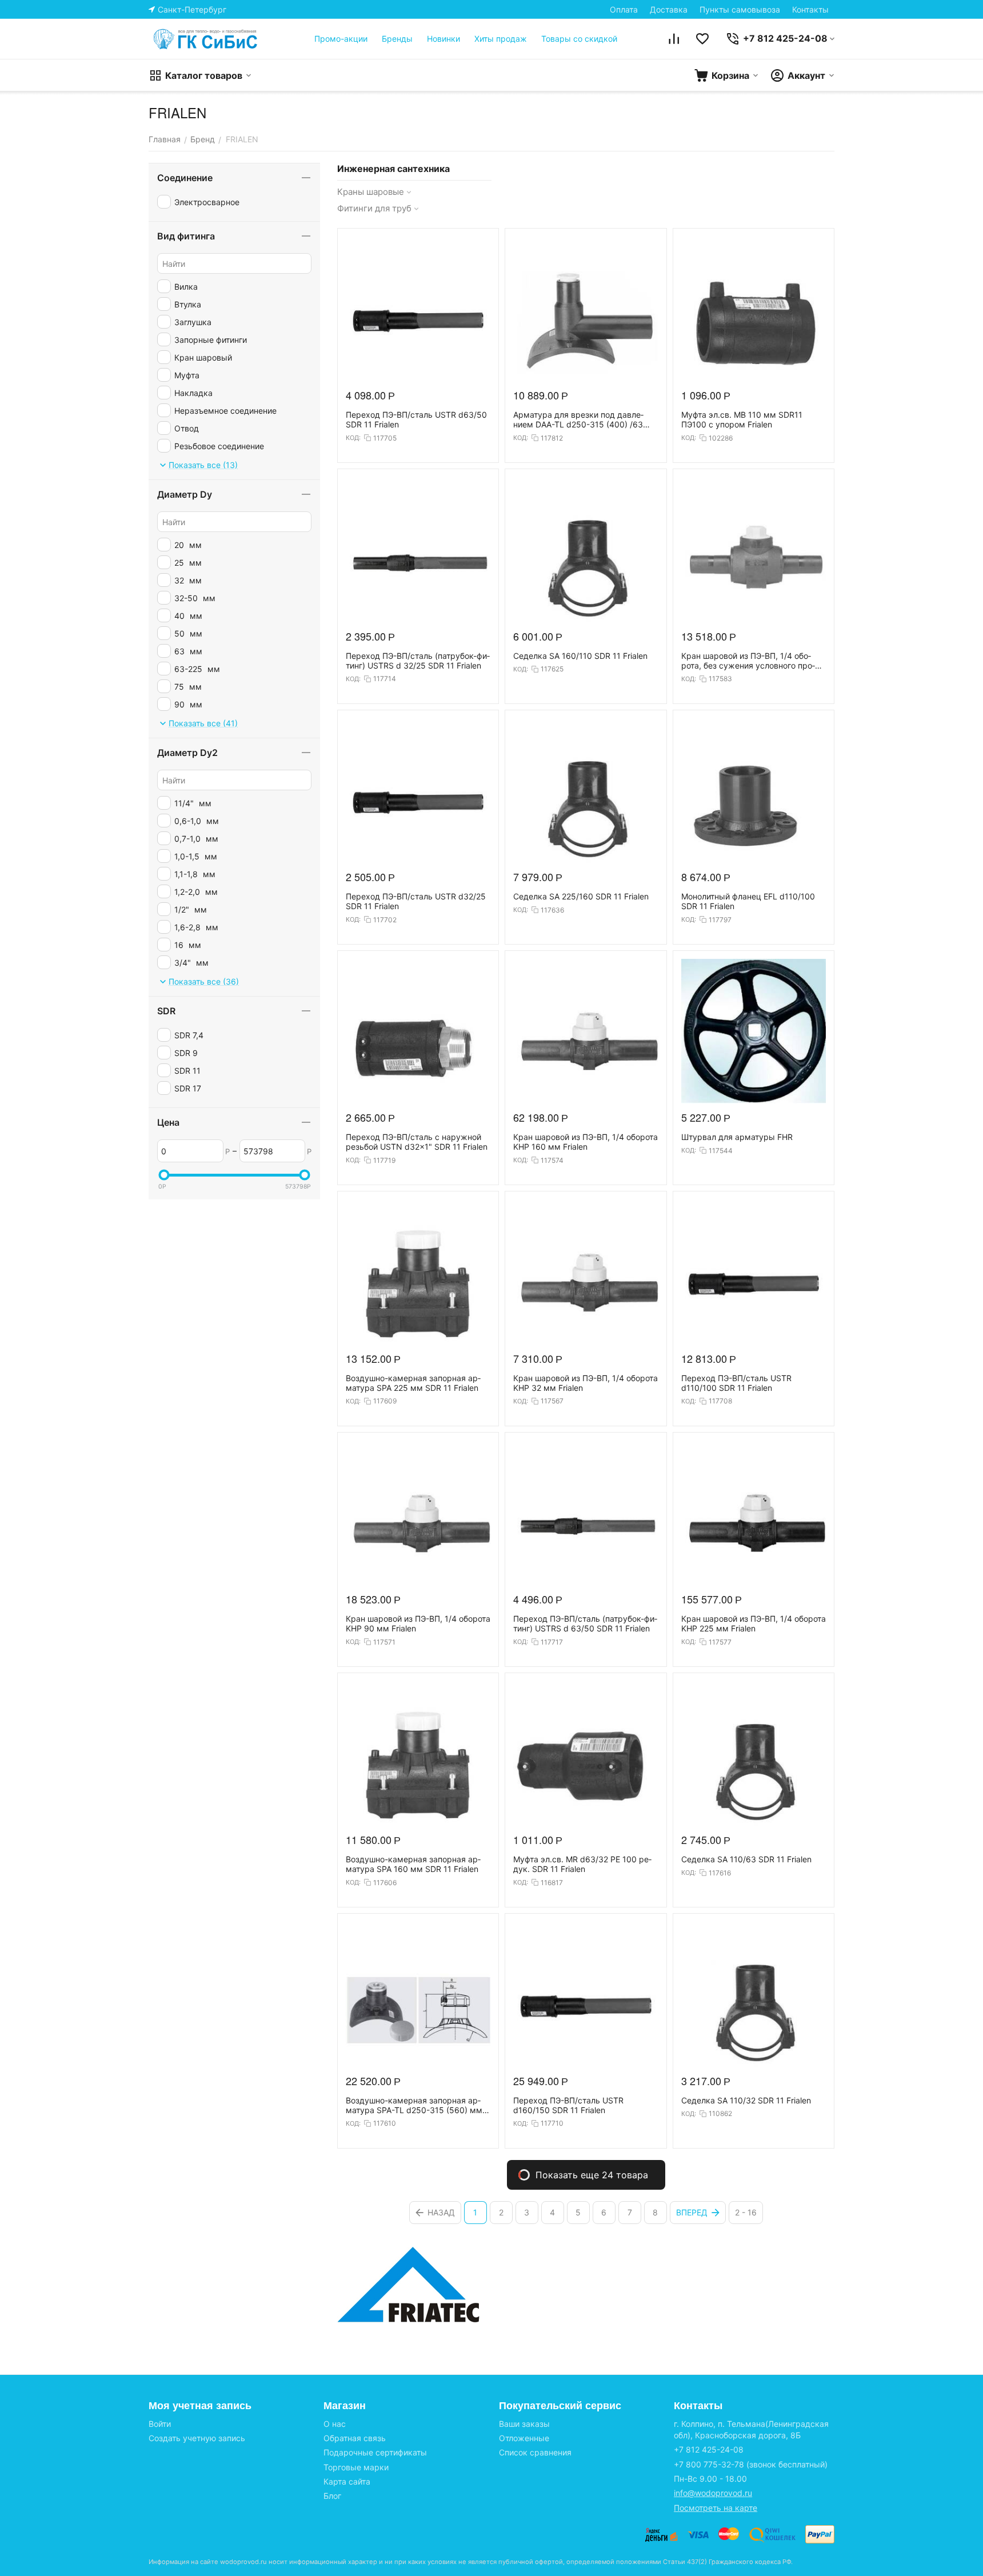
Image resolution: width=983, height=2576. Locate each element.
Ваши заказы (524, 2424)
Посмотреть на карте (716, 2508)
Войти (160, 2424)
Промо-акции (341, 39)
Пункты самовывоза (740, 9)
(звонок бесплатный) (751, 2464)
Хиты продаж (501, 39)
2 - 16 (746, 2212)
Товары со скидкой (579, 39)
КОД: (353, 438)
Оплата (624, 9)
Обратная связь (355, 2438)
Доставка (669, 9)
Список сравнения (535, 2452)
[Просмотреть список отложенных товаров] (702, 39)
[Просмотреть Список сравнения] (674, 39)
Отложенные (524, 2438)
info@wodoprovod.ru (713, 2493)
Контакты (810, 9)
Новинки (443, 39)
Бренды (397, 39)
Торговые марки (356, 2467)
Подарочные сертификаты (375, 2452)
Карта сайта (347, 2481)
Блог (332, 2496)
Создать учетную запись (197, 2438)
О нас (335, 2424)
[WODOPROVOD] (206, 39)
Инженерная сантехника (393, 169)
